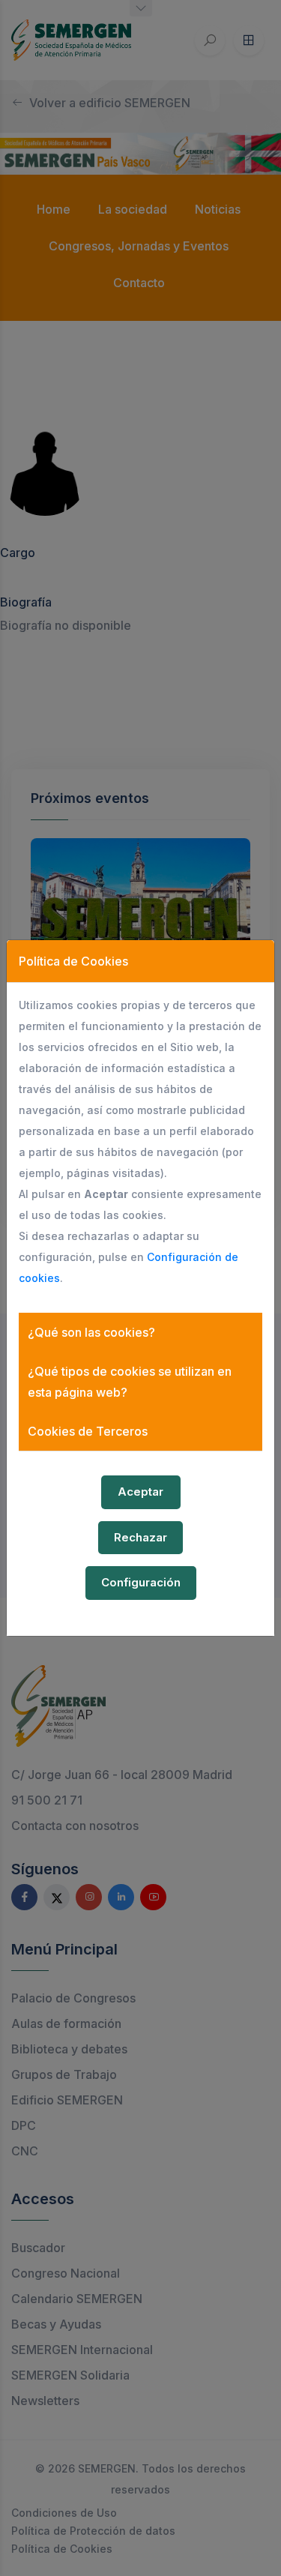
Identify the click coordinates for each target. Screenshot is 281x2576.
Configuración (141, 1582)
